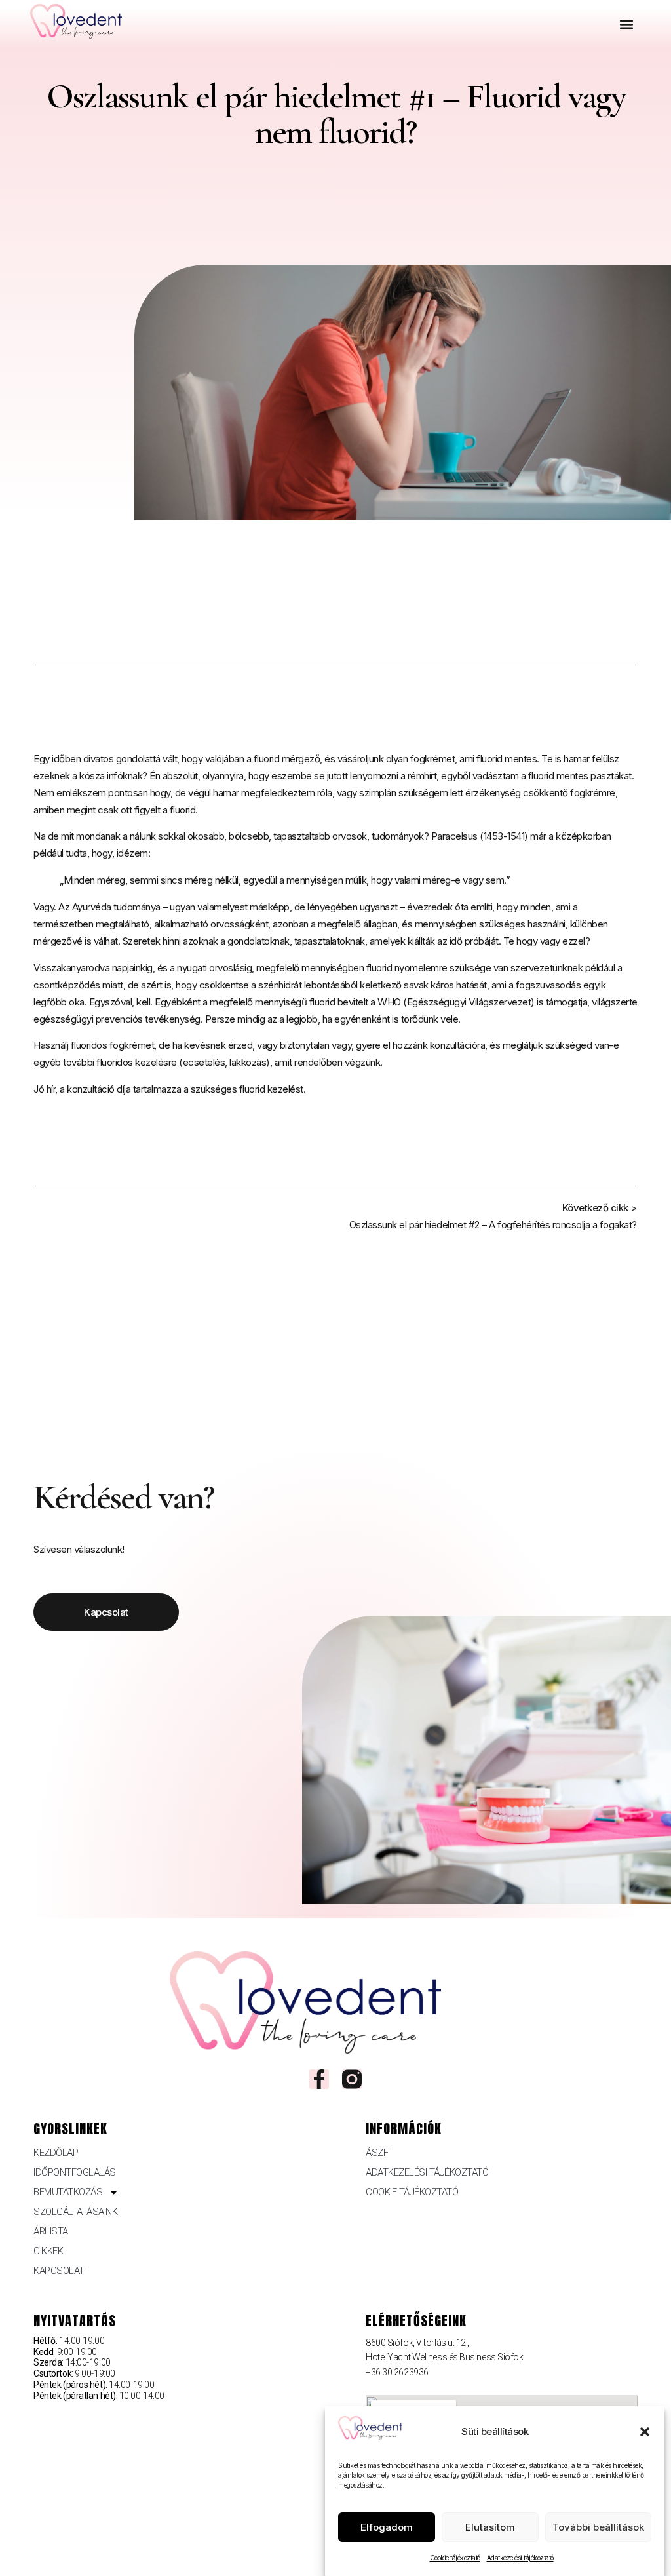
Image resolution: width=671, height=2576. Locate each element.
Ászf (377, 2153)
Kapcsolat (59, 2271)
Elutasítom (490, 2527)
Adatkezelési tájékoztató (520, 2558)
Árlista (51, 2231)
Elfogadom (387, 2527)
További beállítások (598, 2527)
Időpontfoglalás (75, 2172)
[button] (645, 2432)
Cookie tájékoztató (455, 2558)
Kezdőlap (56, 2153)
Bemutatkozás (68, 2192)
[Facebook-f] (319, 2079)
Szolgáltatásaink (75, 2212)
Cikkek (48, 2251)
